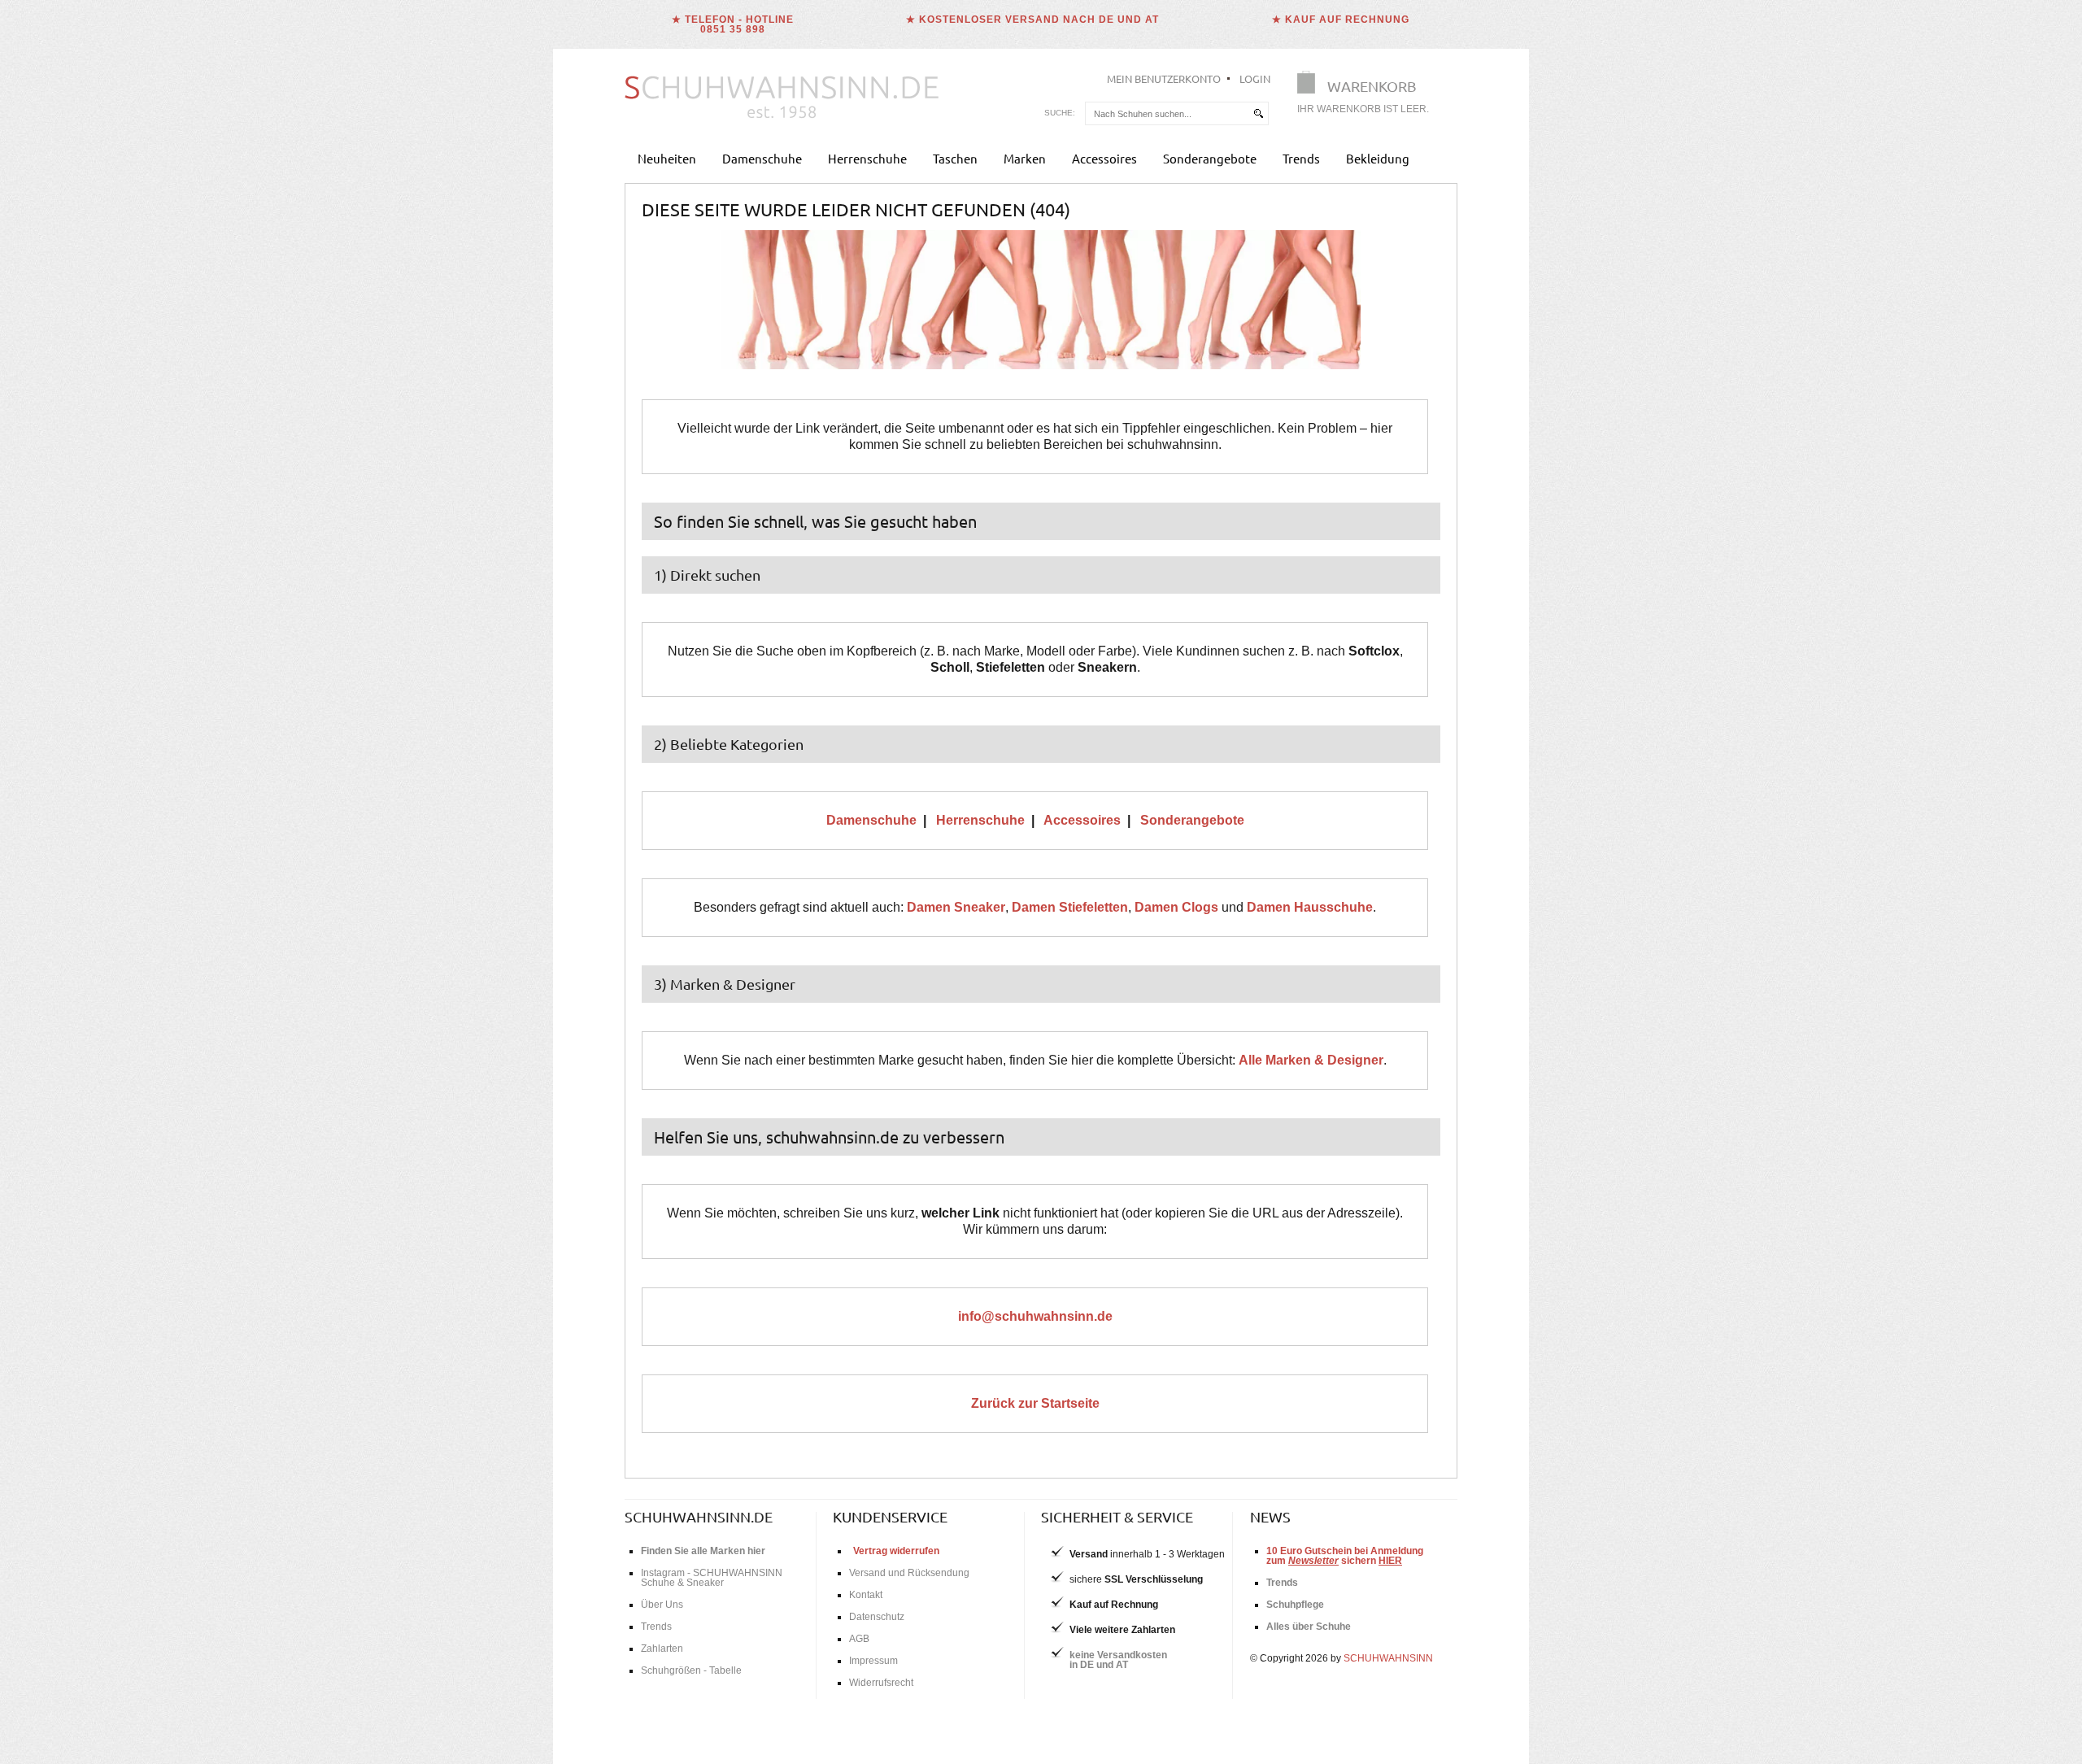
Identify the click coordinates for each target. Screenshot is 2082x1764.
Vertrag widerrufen (896, 1551)
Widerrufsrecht (881, 1683)
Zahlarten (662, 1649)
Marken (1025, 158)
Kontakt (866, 1595)
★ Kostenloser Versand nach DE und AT (1032, 20)
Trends (1301, 158)
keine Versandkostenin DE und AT (1118, 1660)
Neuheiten (667, 158)
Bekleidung (1378, 158)
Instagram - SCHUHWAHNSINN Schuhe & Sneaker (712, 1578)
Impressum (873, 1661)
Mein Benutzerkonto (1164, 78)
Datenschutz (877, 1617)
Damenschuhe (762, 158)
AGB (859, 1639)
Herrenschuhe (867, 158)
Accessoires (1104, 158)
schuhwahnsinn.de (699, 1516)
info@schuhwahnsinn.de (1035, 1316)
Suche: (1060, 113)
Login (1255, 78)
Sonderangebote (1210, 158)
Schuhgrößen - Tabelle (691, 1670)
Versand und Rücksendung (909, 1573)
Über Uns (662, 1605)
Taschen (955, 158)
